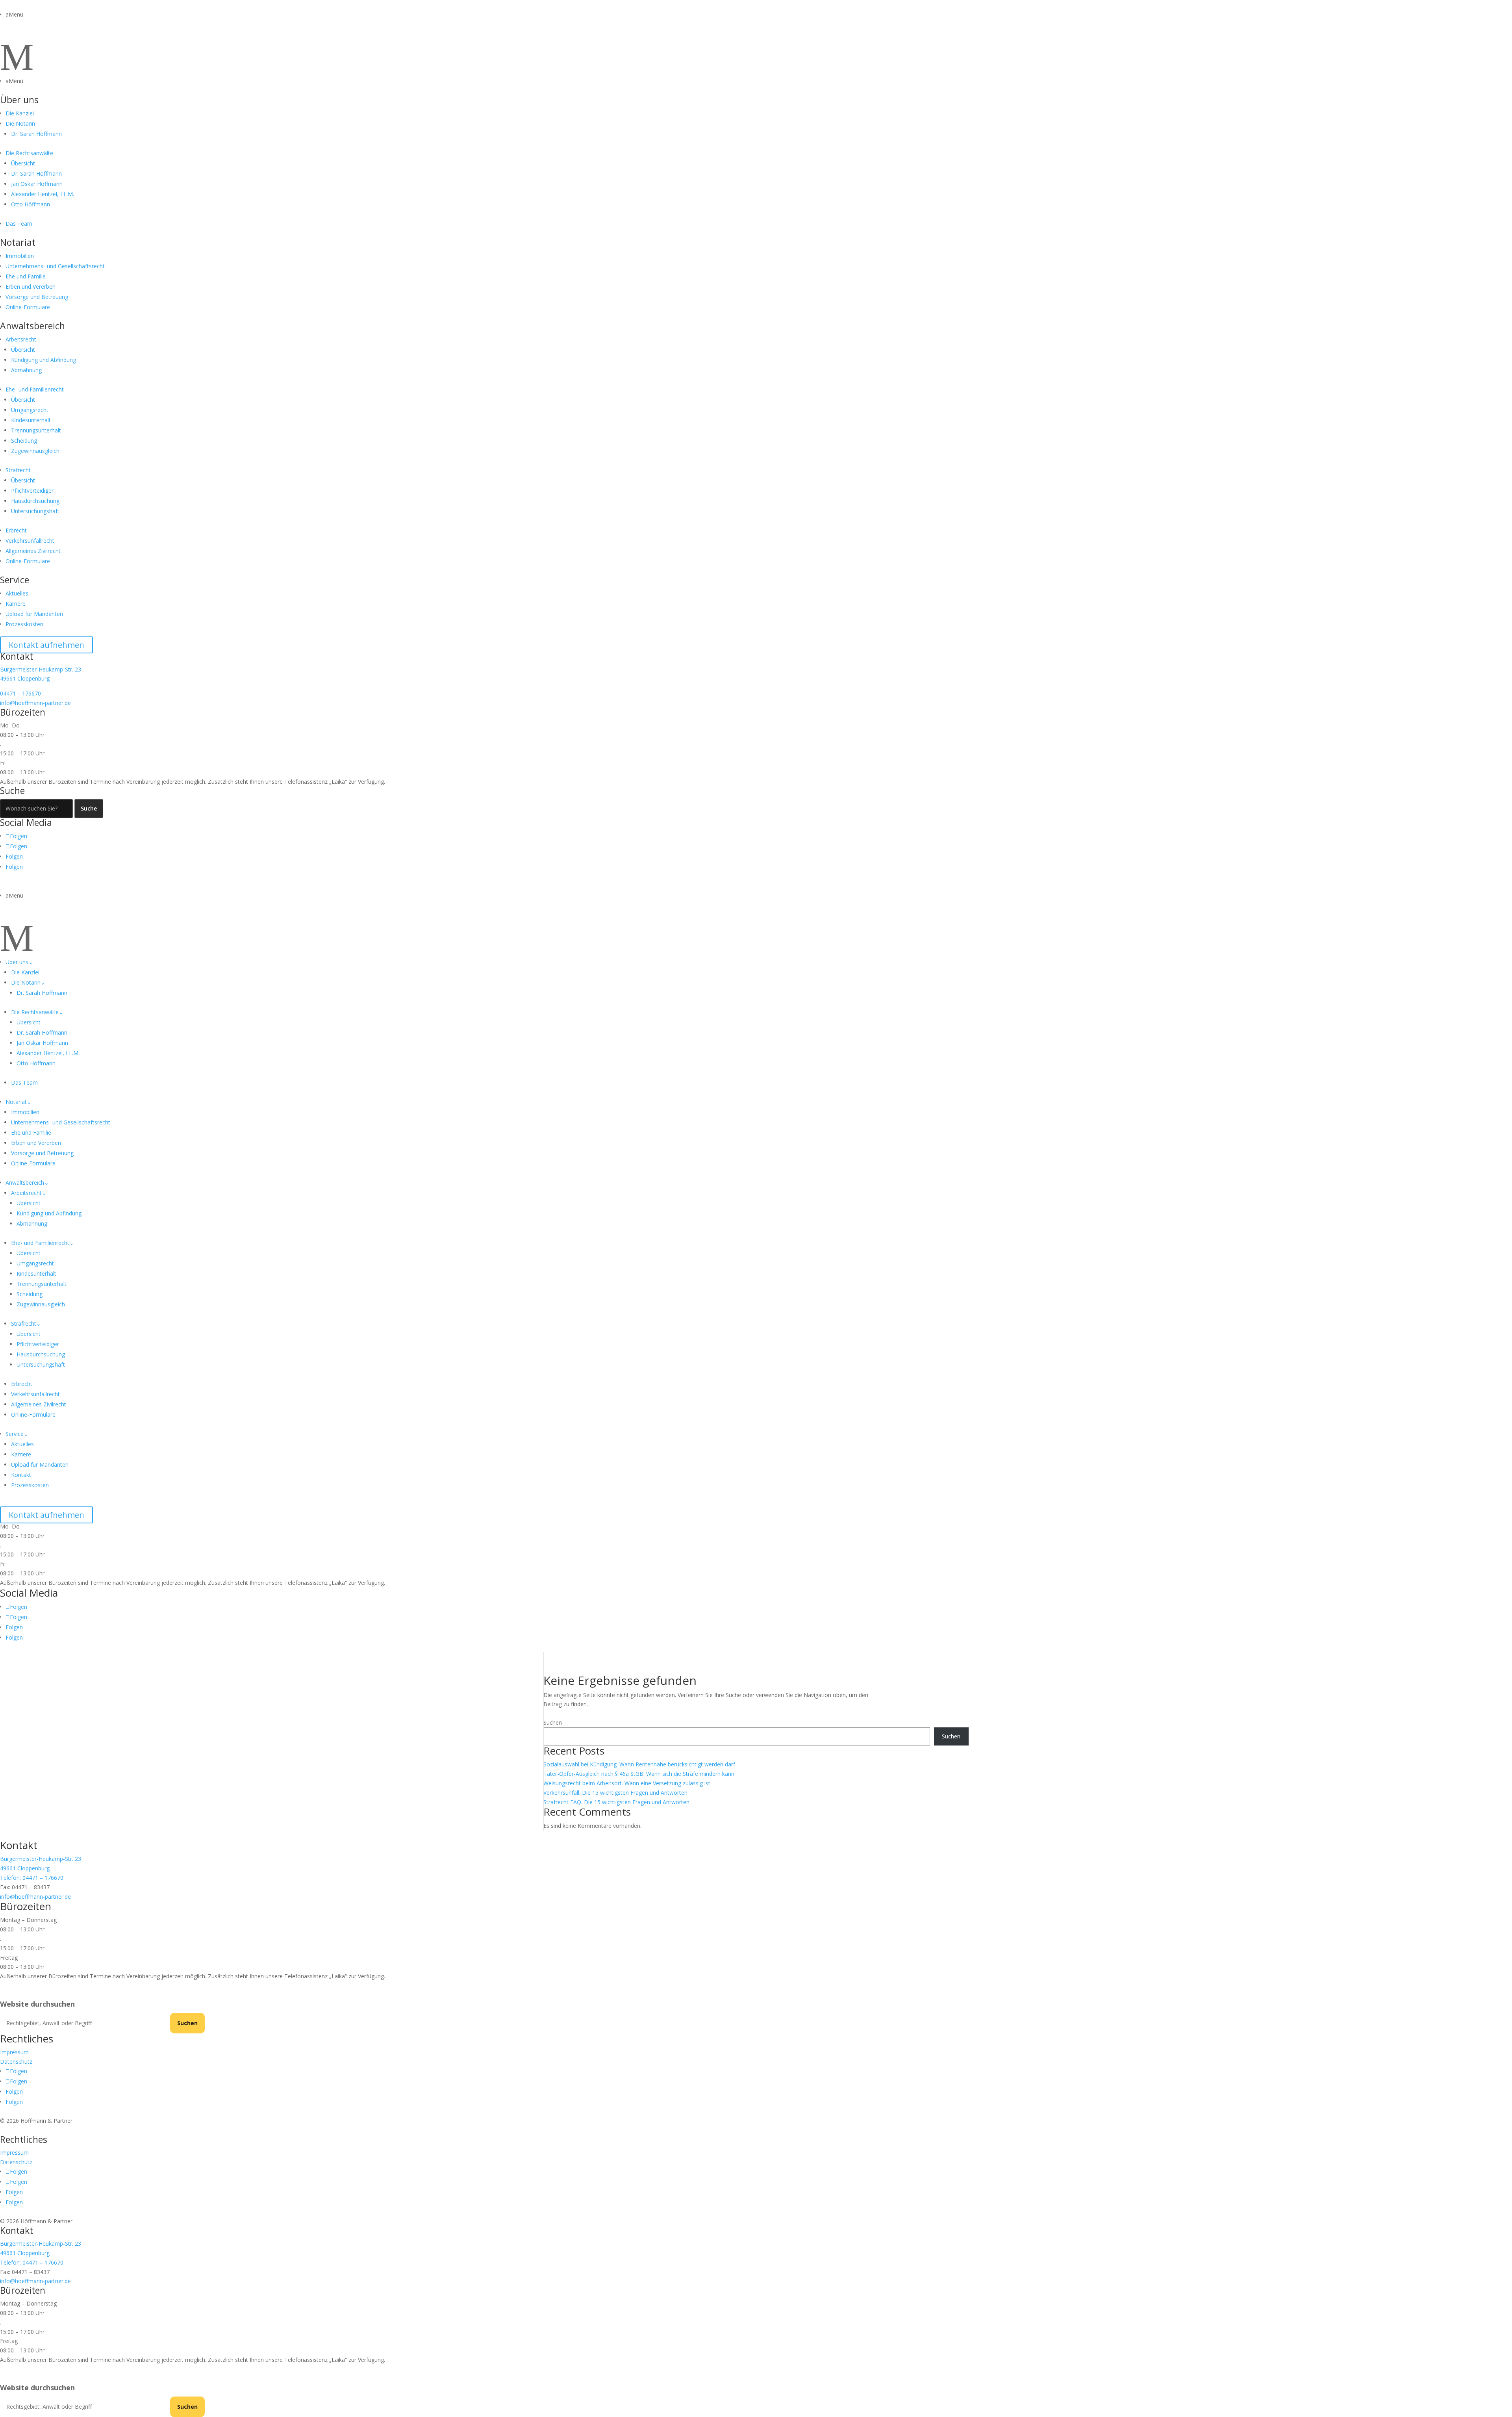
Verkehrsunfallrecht (30, 541)
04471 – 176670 (20, 693)
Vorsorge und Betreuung (37, 297)
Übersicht (23, 163)
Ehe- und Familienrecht (35, 389)
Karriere (16, 604)
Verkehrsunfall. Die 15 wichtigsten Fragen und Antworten (615, 1793)
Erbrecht (16, 530)
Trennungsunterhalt (36, 430)
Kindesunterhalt (31, 420)
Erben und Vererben (31, 287)
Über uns (19, 100)
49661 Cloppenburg (25, 678)
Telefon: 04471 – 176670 (32, 1878)
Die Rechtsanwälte (29, 153)
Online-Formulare (28, 307)
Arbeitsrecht (21, 339)
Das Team (19, 224)
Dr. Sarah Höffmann (36, 134)
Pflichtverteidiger (32, 491)
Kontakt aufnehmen (46, 645)
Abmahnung (26, 370)
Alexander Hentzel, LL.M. (43, 194)
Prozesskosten (24, 624)
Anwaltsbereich (32, 326)
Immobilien (20, 256)
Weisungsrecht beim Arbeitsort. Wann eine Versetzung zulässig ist (627, 1783)
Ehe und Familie (26, 276)
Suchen (553, 1722)
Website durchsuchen (37, 2004)
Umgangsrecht (30, 410)
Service (15, 580)
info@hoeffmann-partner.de (35, 703)
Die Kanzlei (20, 113)
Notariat (18, 242)
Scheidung (24, 441)
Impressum (14, 2052)
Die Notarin (20, 123)
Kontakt (21, 1475)
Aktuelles (17, 593)
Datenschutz (16, 2062)
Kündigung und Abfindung (44, 360)
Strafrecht (18, 470)
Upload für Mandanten (34, 614)
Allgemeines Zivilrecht (33, 551)
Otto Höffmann (31, 204)
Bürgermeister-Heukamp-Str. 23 (41, 669)
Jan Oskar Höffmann (37, 184)
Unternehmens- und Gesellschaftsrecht (55, 266)
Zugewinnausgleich (35, 451)
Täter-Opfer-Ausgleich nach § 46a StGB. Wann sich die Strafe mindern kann (639, 1774)
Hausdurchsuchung (35, 501)
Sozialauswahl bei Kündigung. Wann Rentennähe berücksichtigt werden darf (639, 1764)
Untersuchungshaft (35, 511)
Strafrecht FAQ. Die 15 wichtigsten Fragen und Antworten (616, 1802)
